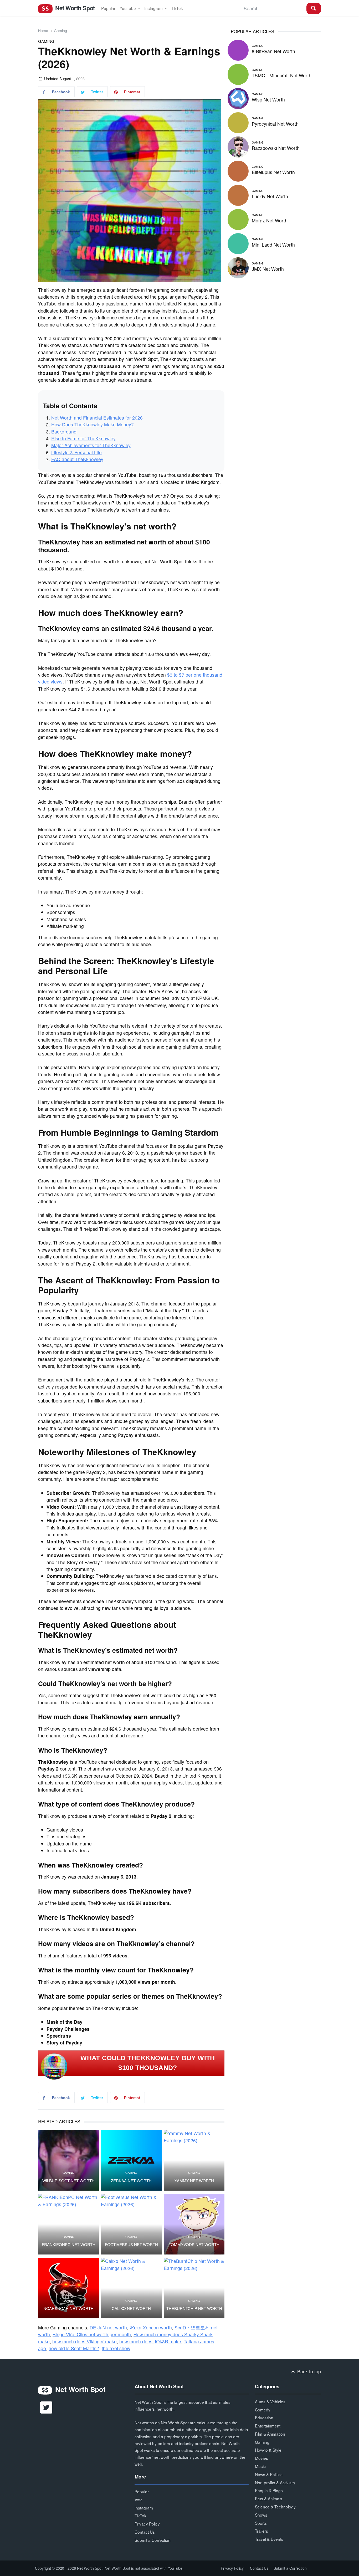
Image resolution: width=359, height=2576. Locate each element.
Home (43, 30)
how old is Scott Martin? (74, 2348)
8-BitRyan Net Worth (273, 51)
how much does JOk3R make (150, 2341)
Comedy (263, 2410)
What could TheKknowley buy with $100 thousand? (148, 2063)
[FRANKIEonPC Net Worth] (68, 2224)
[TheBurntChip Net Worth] (194, 2288)
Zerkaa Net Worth (131, 2181)
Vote (139, 2500)
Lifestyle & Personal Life (76, 452)
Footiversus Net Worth (131, 2245)
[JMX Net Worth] (238, 267)
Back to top (308, 2371)
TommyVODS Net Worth (194, 2245)
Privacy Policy (147, 2524)
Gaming (60, 30)
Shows (261, 2515)
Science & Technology (275, 2507)
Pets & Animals (269, 2498)
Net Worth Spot (74, 8)
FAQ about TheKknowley (77, 459)
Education (264, 2417)
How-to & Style (268, 2450)
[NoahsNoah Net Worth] (68, 2288)
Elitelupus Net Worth (273, 172)
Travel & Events (269, 2539)
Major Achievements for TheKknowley (91, 445)
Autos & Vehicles (270, 2401)
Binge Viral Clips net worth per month (92, 2334)
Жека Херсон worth (151, 2327)
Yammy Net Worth (194, 2181)
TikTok (177, 8)
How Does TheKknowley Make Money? (93, 424)
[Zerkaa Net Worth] (131, 2160)
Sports (261, 2523)
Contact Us (145, 2532)
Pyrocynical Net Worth (275, 124)
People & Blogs (269, 2490)
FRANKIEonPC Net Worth (69, 2245)
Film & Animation (270, 2434)
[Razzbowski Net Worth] (238, 146)
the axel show (116, 2348)
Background (64, 432)
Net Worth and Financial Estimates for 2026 (97, 418)
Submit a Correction (153, 2540)
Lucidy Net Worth (270, 196)
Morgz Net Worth (270, 220)
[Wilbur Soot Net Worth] (68, 2160)
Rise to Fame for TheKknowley (83, 438)
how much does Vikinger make (84, 2341)
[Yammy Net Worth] (194, 2160)
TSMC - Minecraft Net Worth (282, 75)
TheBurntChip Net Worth (194, 2308)
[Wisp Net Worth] (238, 98)
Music (260, 2466)
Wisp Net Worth (268, 100)
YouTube (128, 8)
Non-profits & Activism (275, 2482)
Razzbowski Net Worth (276, 148)
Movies (261, 2458)
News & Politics (269, 2474)
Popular (108, 8)
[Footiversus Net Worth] (131, 2224)
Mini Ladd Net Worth (273, 245)
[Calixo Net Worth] (131, 2288)
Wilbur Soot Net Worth (68, 2181)
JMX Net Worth (268, 269)
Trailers (261, 2531)
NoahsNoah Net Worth (68, 2308)
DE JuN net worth (108, 2327)
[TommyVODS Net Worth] (194, 2224)
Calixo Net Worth (131, 2308)
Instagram (154, 8)
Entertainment (268, 2426)
